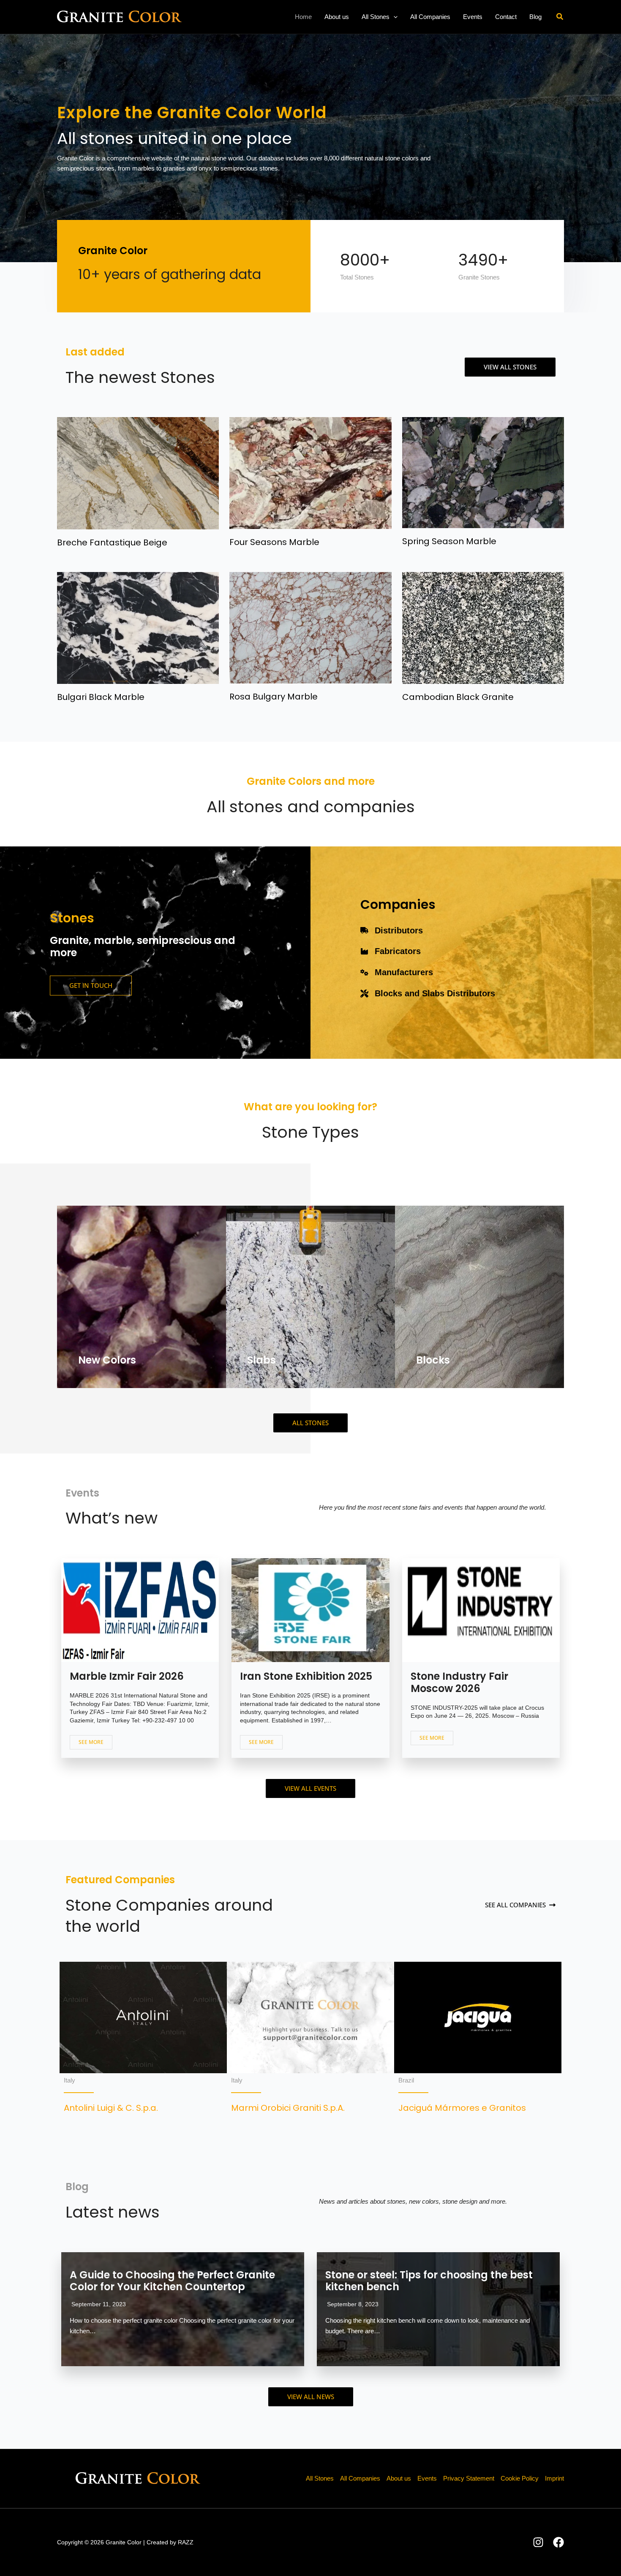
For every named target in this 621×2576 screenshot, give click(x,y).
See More (91, 1742)
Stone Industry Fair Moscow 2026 (459, 1682)
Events (427, 2478)
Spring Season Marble (449, 541)
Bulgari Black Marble (101, 697)
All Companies (360, 2478)
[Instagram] (538, 2542)
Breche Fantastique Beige (112, 542)
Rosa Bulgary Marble (274, 697)
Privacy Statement (469, 2478)
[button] (394, 17)
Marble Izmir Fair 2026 (127, 1676)
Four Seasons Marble (274, 542)
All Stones (320, 2478)
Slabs (261, 1360)
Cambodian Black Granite (458, 697)
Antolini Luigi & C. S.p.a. (111, 2108)
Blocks (433, 1360)
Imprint (554, 2478)
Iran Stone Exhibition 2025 (306, 1676)
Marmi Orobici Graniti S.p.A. (288, 2108)
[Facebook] (558, 2542)
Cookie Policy (520, 2478)
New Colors (107, 1360)
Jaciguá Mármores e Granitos (462, 2108)
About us (399, 2478)
